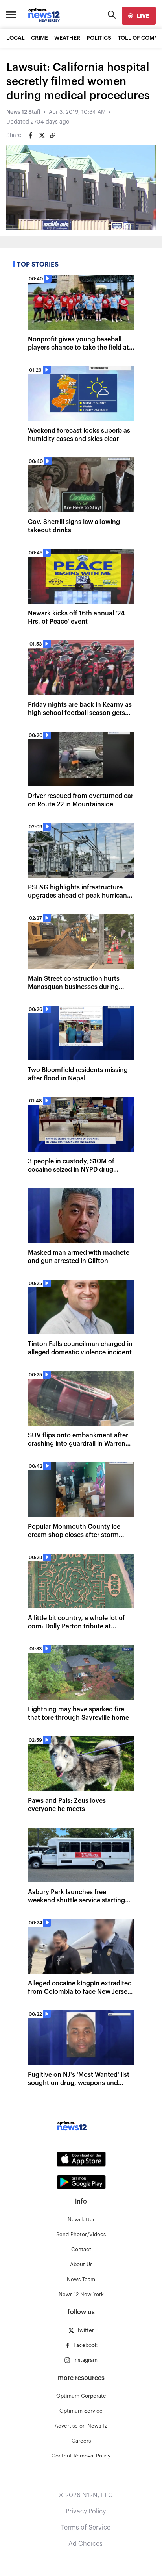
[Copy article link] (53, 135)
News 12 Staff (23, 112)
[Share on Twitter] (42, 135)
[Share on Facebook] (31, 135)
